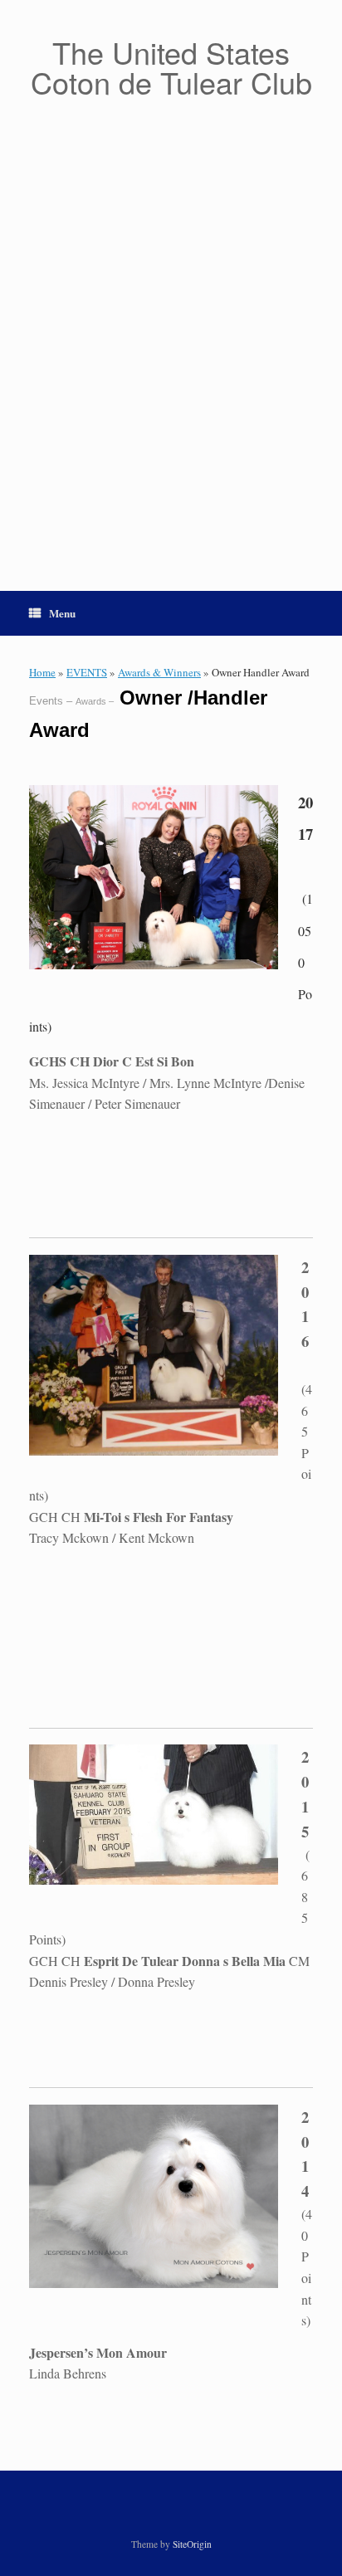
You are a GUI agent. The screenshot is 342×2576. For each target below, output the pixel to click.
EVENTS (87, 672)
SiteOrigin (192, 2544)
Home (42, 672)
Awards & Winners (159, 672)
